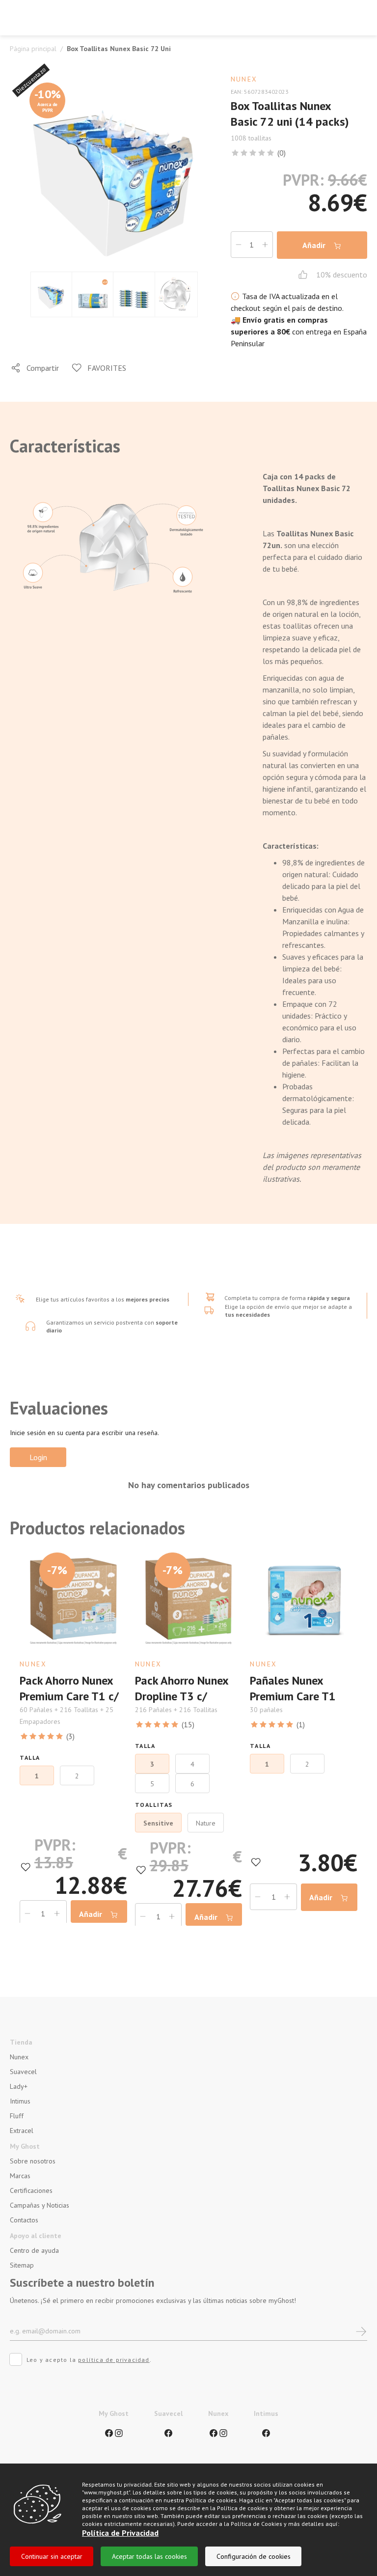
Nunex (19, 2057)
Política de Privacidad (120, 2533)
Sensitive (158, 1823)
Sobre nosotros (33, 2161)
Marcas (20, 2176)
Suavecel (23, 2072)
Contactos (24, 2220)
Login (38, 1457)
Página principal (33, 49)
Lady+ (19, 2086)
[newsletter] (361, 2331)
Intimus (20, 2101)
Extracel (22, 2131)
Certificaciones (31, 2190)
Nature (206, 1823)
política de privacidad (114, 2360)
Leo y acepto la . (89, 2360)
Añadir (315, 245)
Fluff (17, 2116)
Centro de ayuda (34, 2250)
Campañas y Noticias (40, 2205)
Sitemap (22, 2265)
